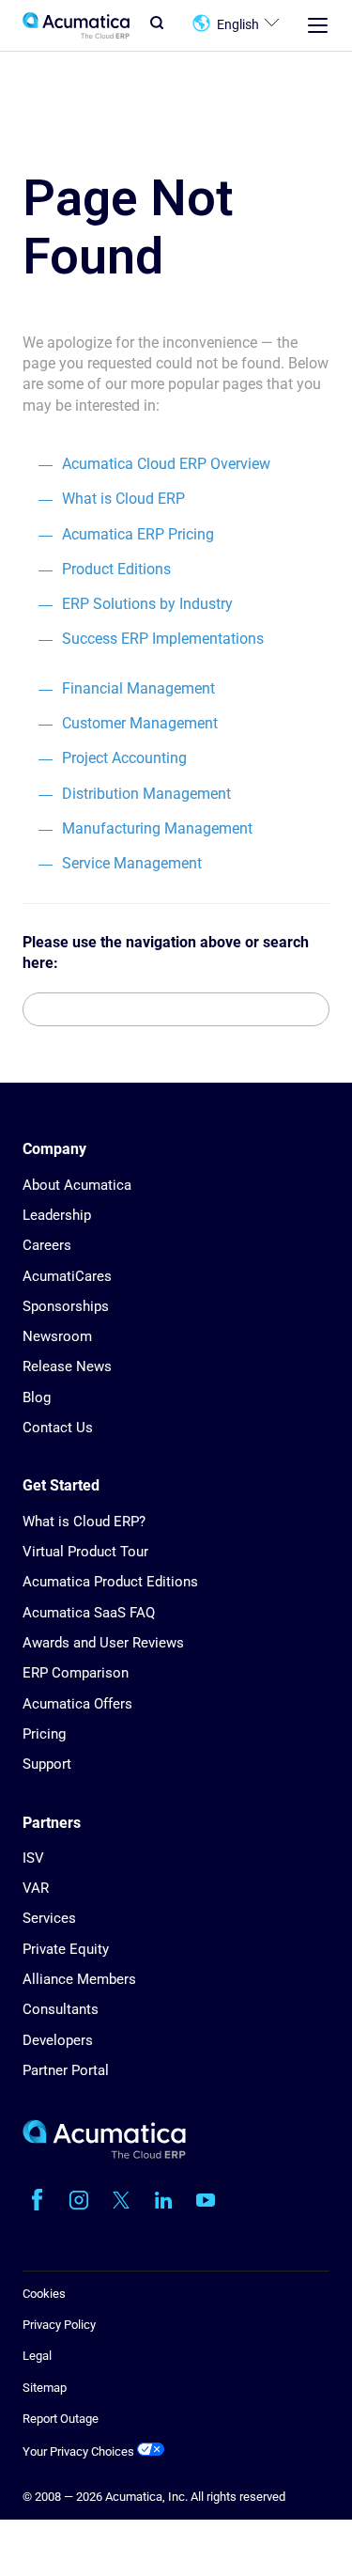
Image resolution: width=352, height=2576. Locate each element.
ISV (33, 1858)
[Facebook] (37, 2200)
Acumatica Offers (77, 1704)
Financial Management (138, 688)
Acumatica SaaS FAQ (89, 1613)
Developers (58, 2040)
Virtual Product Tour (85, 1552)
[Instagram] (79, 2200)
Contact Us (58, 1428)
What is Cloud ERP (123, 499)
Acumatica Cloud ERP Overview (166, 464)
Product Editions (116, 569)
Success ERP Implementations (163, 639)
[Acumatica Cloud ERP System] (104, 2154)
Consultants (61, 2009)
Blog (37, 1397)
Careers (47, 1245)
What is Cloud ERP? (84, 1522)
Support (47, 1764)
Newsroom (57, 1336)
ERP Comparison (76, 1673)
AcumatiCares (67, 1276)
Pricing (44, 1734)
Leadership (57, 1215)
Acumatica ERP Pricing (138, 534)
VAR (36, 1888)
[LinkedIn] (163, 2200)
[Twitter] (121, 2200)
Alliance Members (79, 1979)
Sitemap (45, 2388)
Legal (37, 2356)
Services (49, 1918)
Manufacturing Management (157, 828)
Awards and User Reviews (103, 1643)
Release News (67, 1366)
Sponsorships (66, 1306)
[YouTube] (206, 2200)
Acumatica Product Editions (110, 1582)
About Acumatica (77, 1185)
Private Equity (66, 1949)
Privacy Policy (59, 2325)
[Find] (314, 1009)
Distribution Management (146, 794)
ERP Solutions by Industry (147, 604)
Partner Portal (66, 2070)
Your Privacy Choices (80, 2451)
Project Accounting (124, 758)
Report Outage (61, 2419)
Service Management (132, 863)
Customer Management (140, 723)
